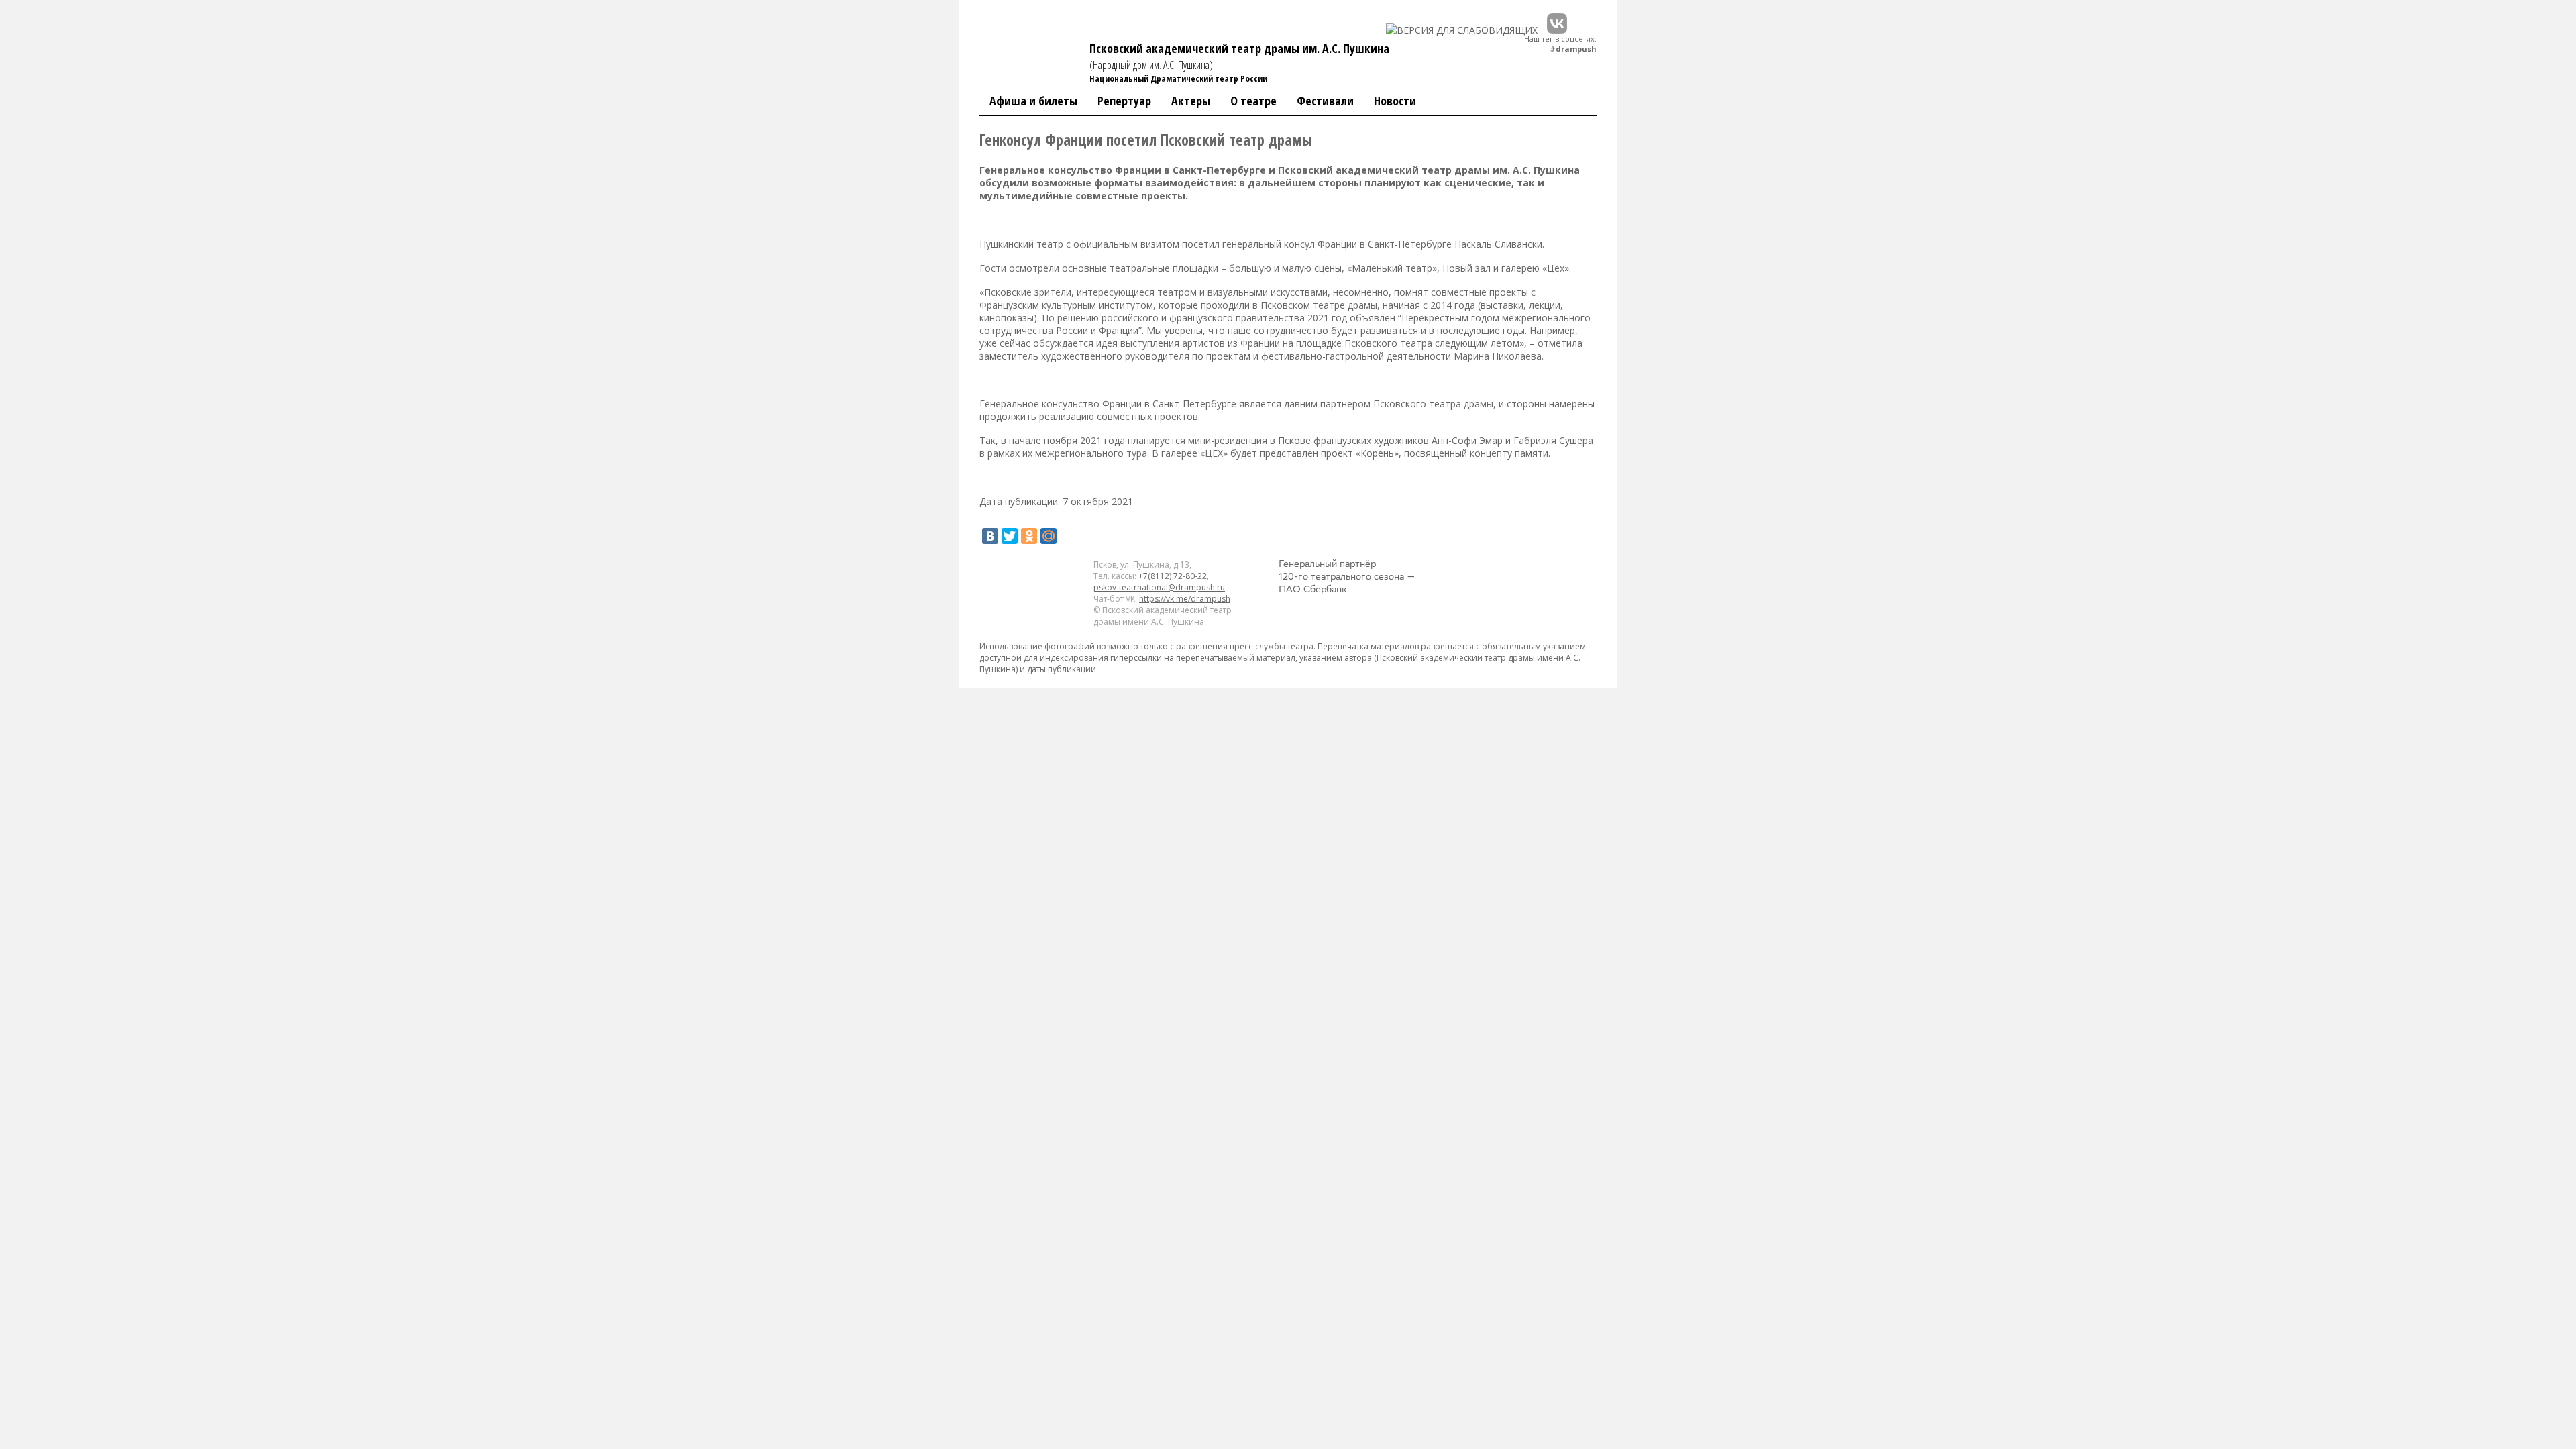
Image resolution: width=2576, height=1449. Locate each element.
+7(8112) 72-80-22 (1173, 576)
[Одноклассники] (1029, 536)
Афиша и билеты (1033, 101)
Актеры (1191, 101)
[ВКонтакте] (990, 536)
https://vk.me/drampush (1185, 599)
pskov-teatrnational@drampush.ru (1159, 587)
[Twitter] (1010, 536)
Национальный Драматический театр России (1178, 78)
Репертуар (1124, 101)
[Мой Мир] (1049, 536)
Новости (1395, 101)
